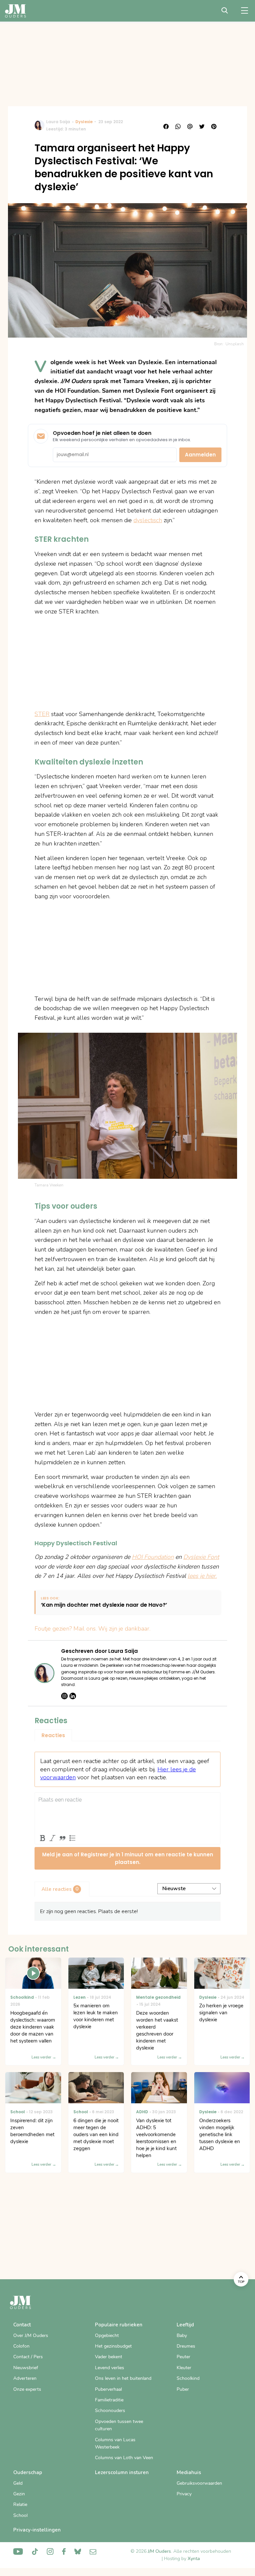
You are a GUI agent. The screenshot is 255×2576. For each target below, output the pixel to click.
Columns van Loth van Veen (124, 2458)
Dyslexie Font (201, 1557)
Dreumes (186, 2346)
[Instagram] (64, 1696)
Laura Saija (58, 122)
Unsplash (235, 344)
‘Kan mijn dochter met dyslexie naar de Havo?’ (104, 1605)
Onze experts (27, 2389)
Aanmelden (200, 455)
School (20, 2515)
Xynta (194, 2559)
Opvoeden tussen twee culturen (119, 2425)
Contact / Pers (28, 2357)
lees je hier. (202, 1576)
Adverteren (25, 2378)
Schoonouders (110, 2411)
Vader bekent (109, 2357)
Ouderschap (28, 2472)
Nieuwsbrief (26, 2368)
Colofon (21, 2346)
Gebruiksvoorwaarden (199, 2483)
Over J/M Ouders (31, 2335)
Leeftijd (185, 2325)
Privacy (184, 2494)
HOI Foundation (153, 1557)
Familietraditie (109, 2400)
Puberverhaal (108, 2389)
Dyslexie (84, 122)
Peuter (183, 2357)
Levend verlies (110, 2368)
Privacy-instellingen (37, 2530)
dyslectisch (148, 520)
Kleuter (184, 2368)
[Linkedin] (73, 1696)
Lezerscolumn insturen (122, 2472)
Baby (182, 2335)
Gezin (19, 2494)
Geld (18, 2483)
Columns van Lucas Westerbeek (115, 2443)
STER (42, 714)
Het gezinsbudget (113, 2346)
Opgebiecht (107, 2335)
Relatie (20, 2504)
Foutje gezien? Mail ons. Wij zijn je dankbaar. (92, 1629)
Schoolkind (188, 2378)
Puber (183, 2389)
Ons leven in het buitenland (123, 2378)
